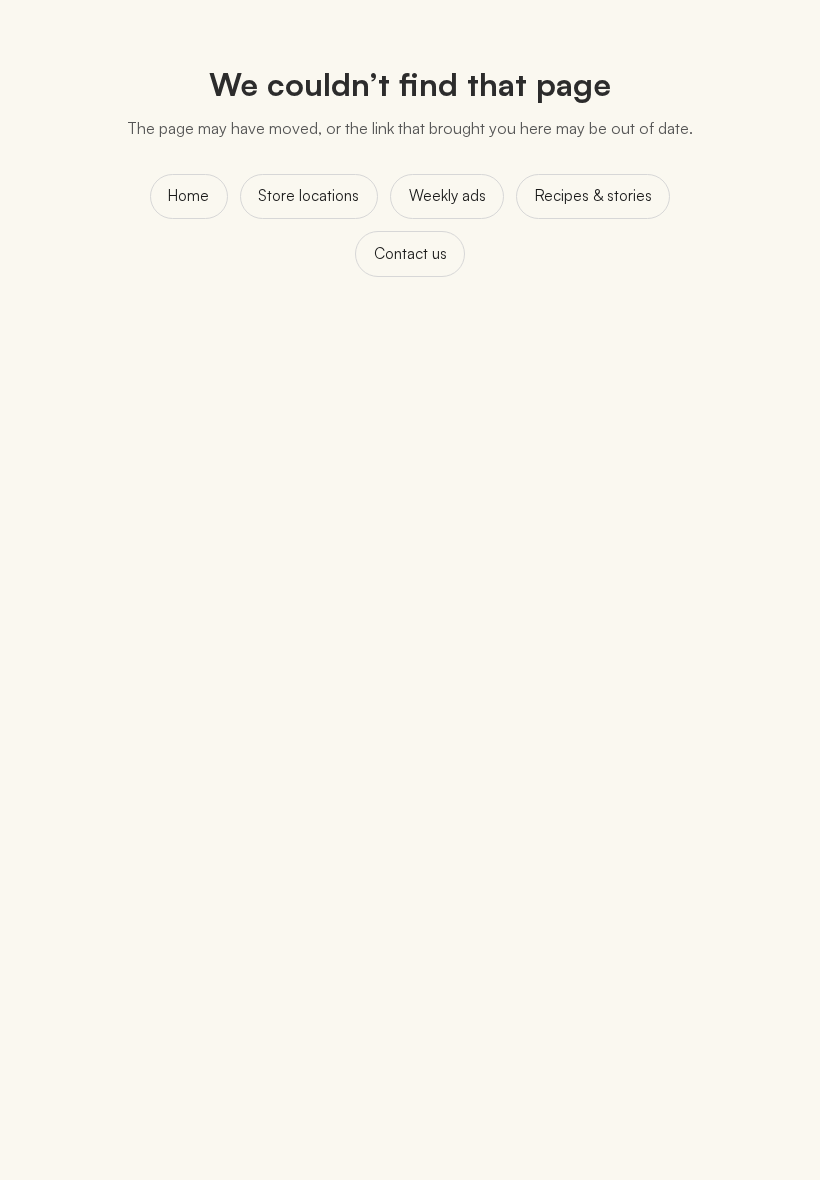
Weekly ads (447, 195)
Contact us (410, 253)
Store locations (308, 195)
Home (188, 195)
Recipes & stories (593, 195)
